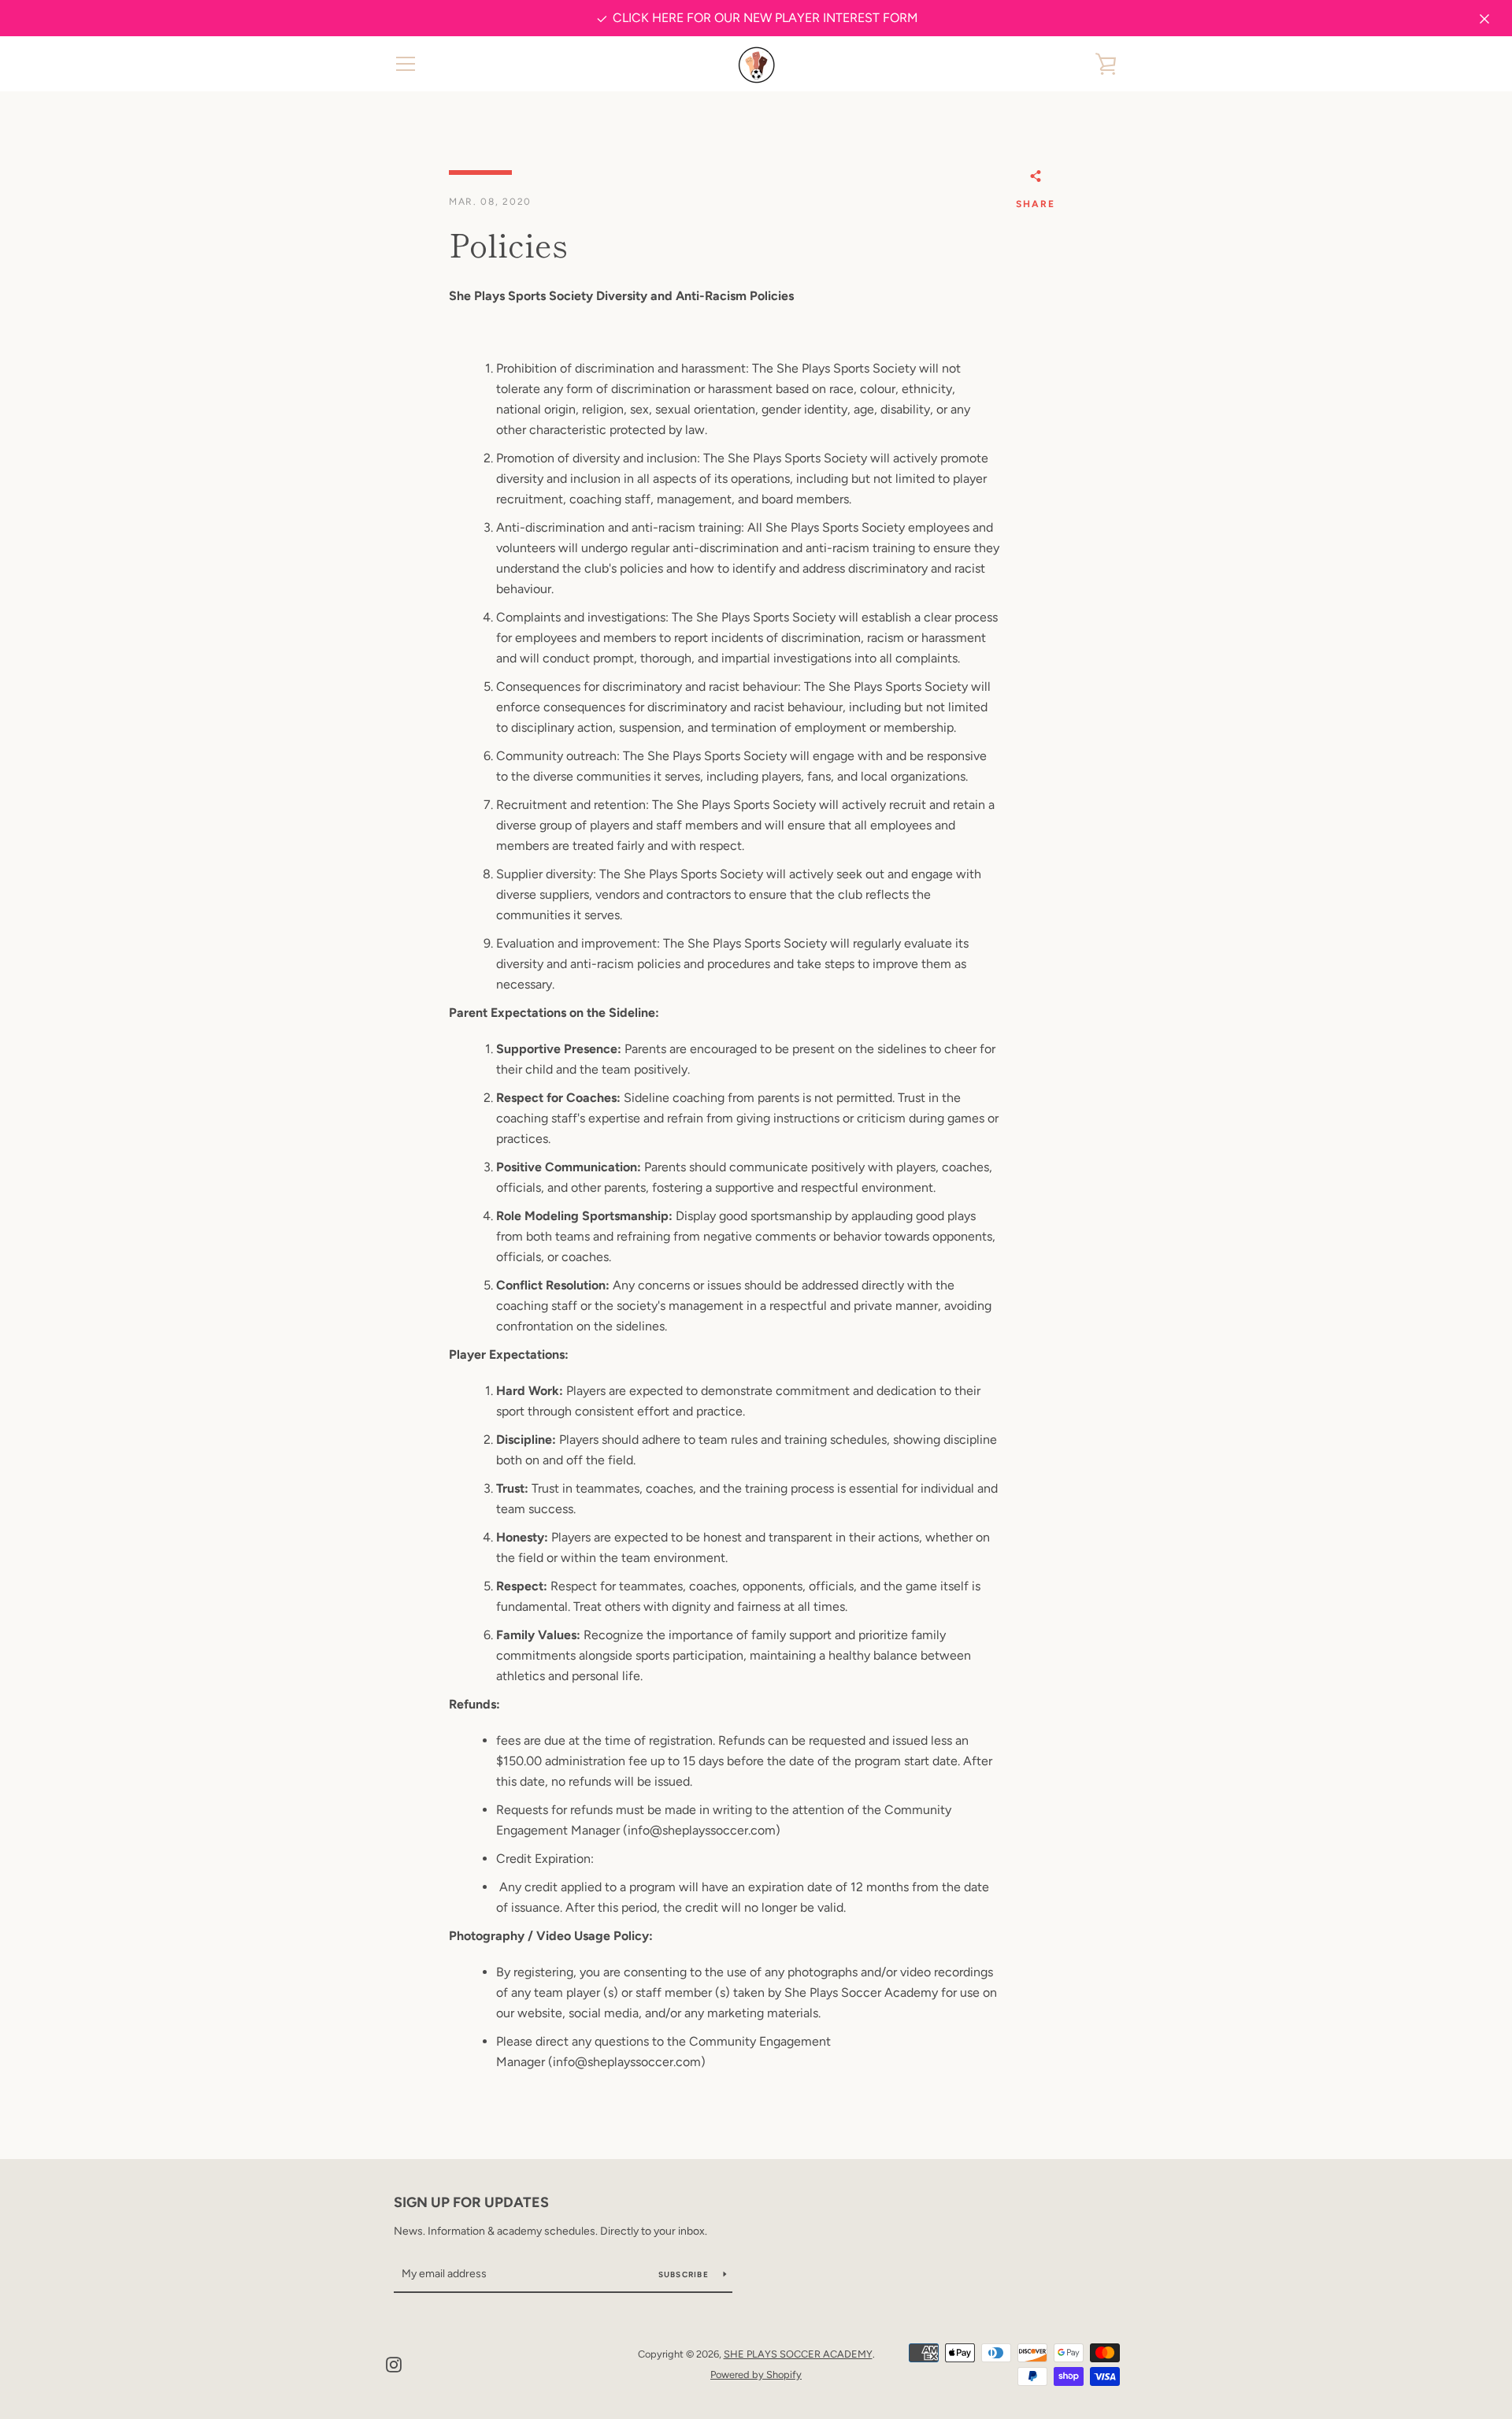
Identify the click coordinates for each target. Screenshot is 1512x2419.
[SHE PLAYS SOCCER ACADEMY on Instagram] (394, 2363)
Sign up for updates (471, 2202)
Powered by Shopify (756, 2374)
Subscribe (685, 2274)
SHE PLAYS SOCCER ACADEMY (798, 2354)
